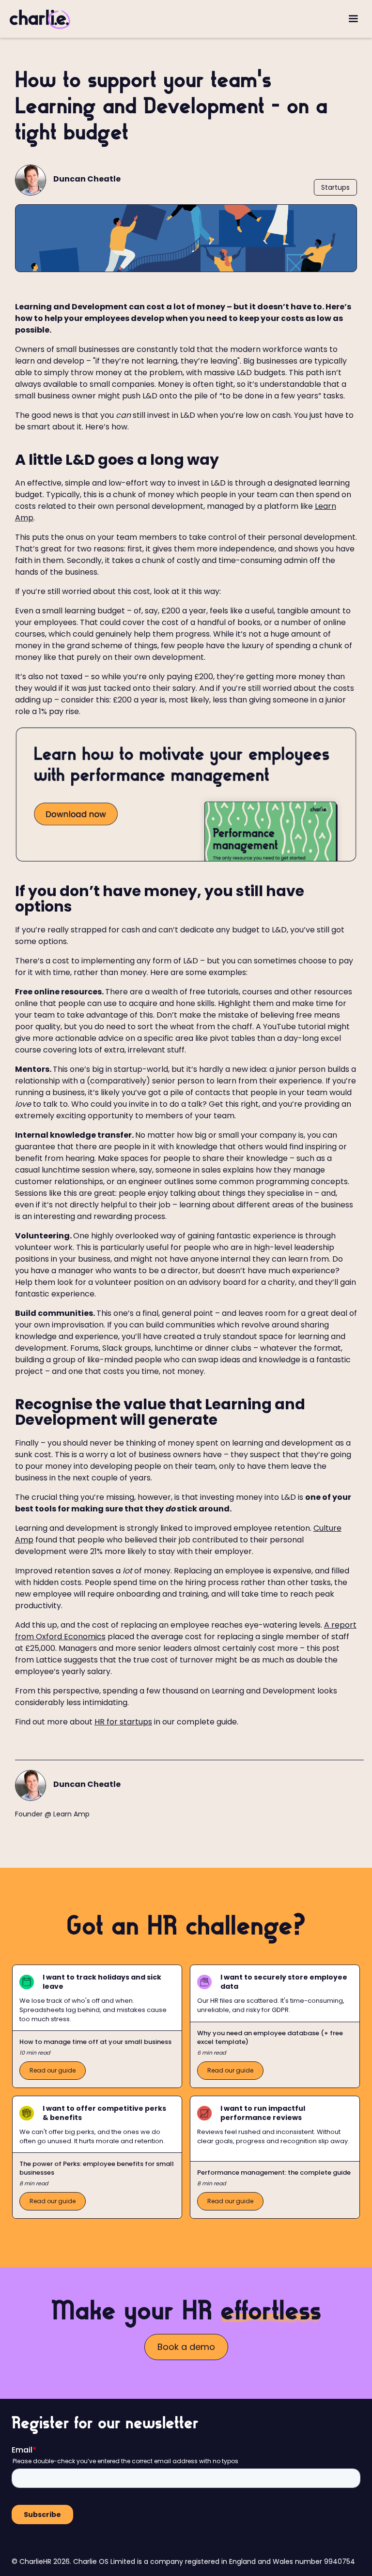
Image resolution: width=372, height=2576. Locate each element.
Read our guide (53, 2070)
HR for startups (123, 1722)
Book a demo (186, 2347)
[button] (353, 19)
